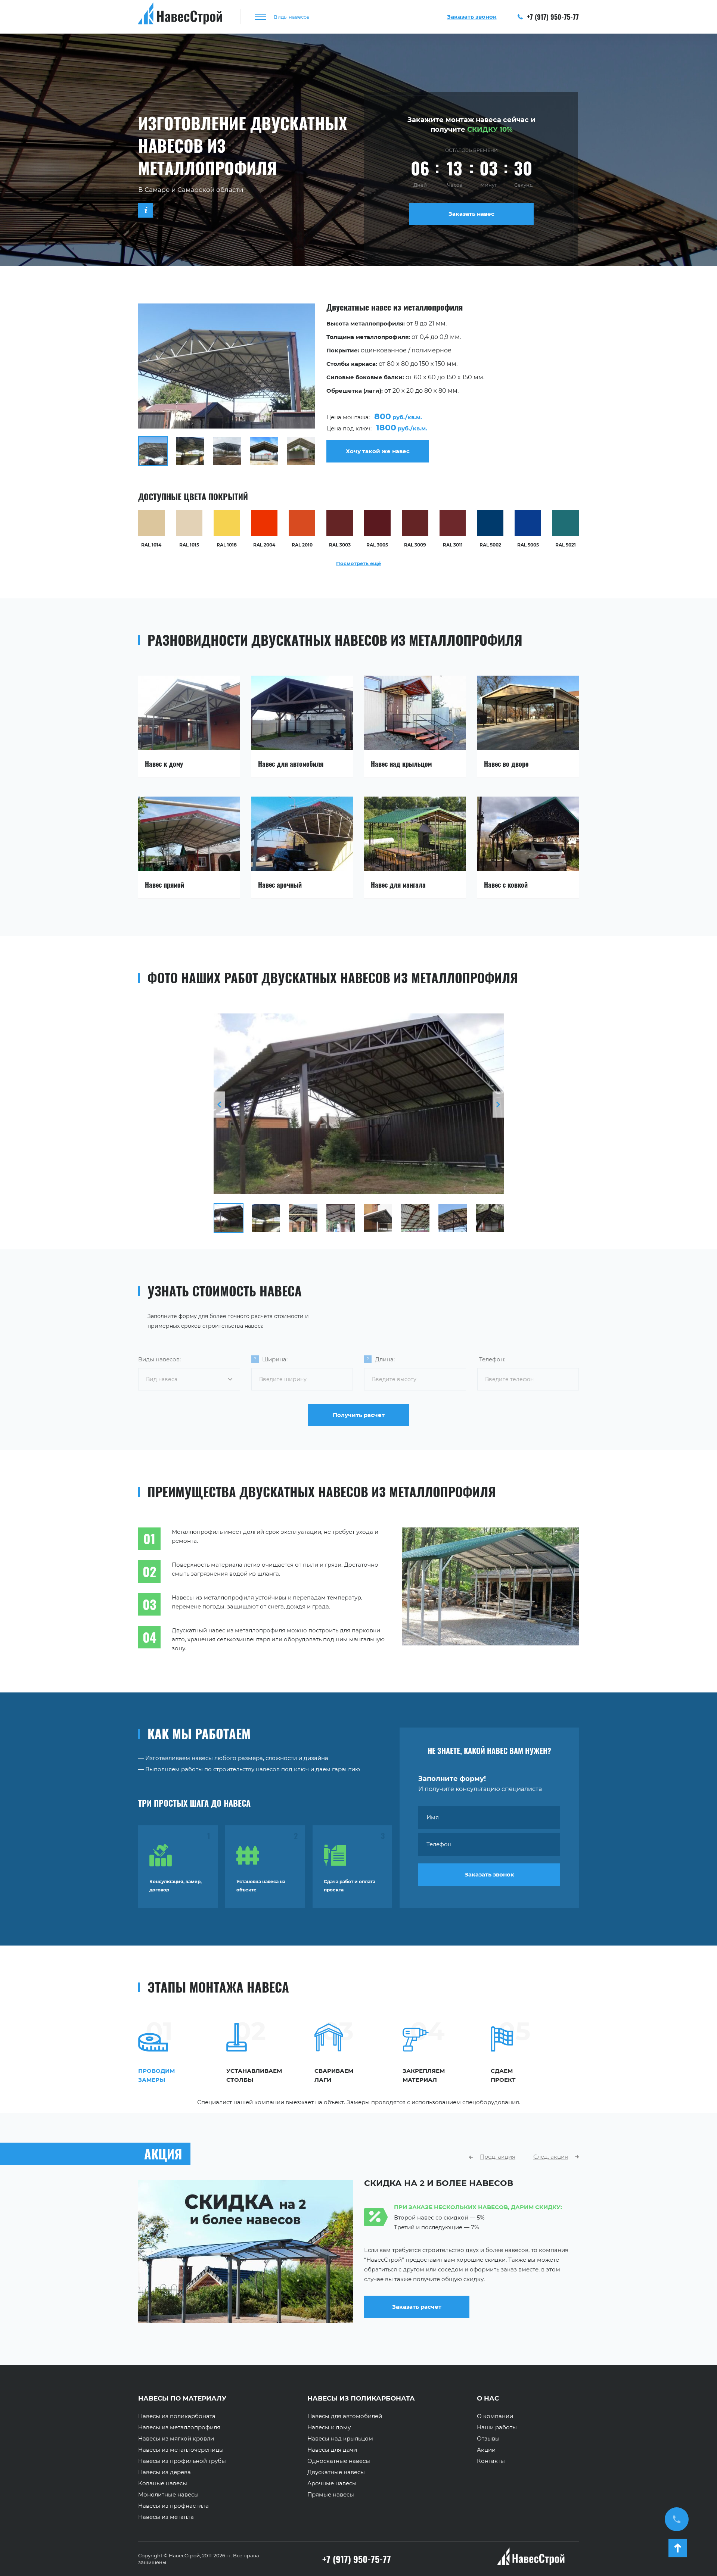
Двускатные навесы (336, 2472)
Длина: (385, 1359)
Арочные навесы (332, 2483)
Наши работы (497, 2427)
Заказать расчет (417, 2316)
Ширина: (275, 1359)
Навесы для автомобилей (345, 2416)
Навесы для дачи (332, 2450)
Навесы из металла (166, 2517)
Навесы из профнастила (173, 2506)
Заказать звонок (489, 1874)
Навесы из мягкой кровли (176, 2439)
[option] (358, 385)
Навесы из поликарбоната (177, 2416)
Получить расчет (359, 1415)
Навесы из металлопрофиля (179, 2427)
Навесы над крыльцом (340, 2439)
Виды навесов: (159, 1359)
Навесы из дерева (164, 2472)
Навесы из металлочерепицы (181, 2450)
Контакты (491, 2461)
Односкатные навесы (339, 2461)
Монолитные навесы (168, 2495)
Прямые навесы (331, 2495)
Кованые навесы (163, 2483)
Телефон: (492, 1359)
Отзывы (488, 2439)
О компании (495, 2416)
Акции (486, 2450)
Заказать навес (471, 214)
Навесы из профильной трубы (182, 2461)
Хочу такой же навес (378, 451)
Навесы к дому (329, 2427)
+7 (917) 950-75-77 (552, 17)
